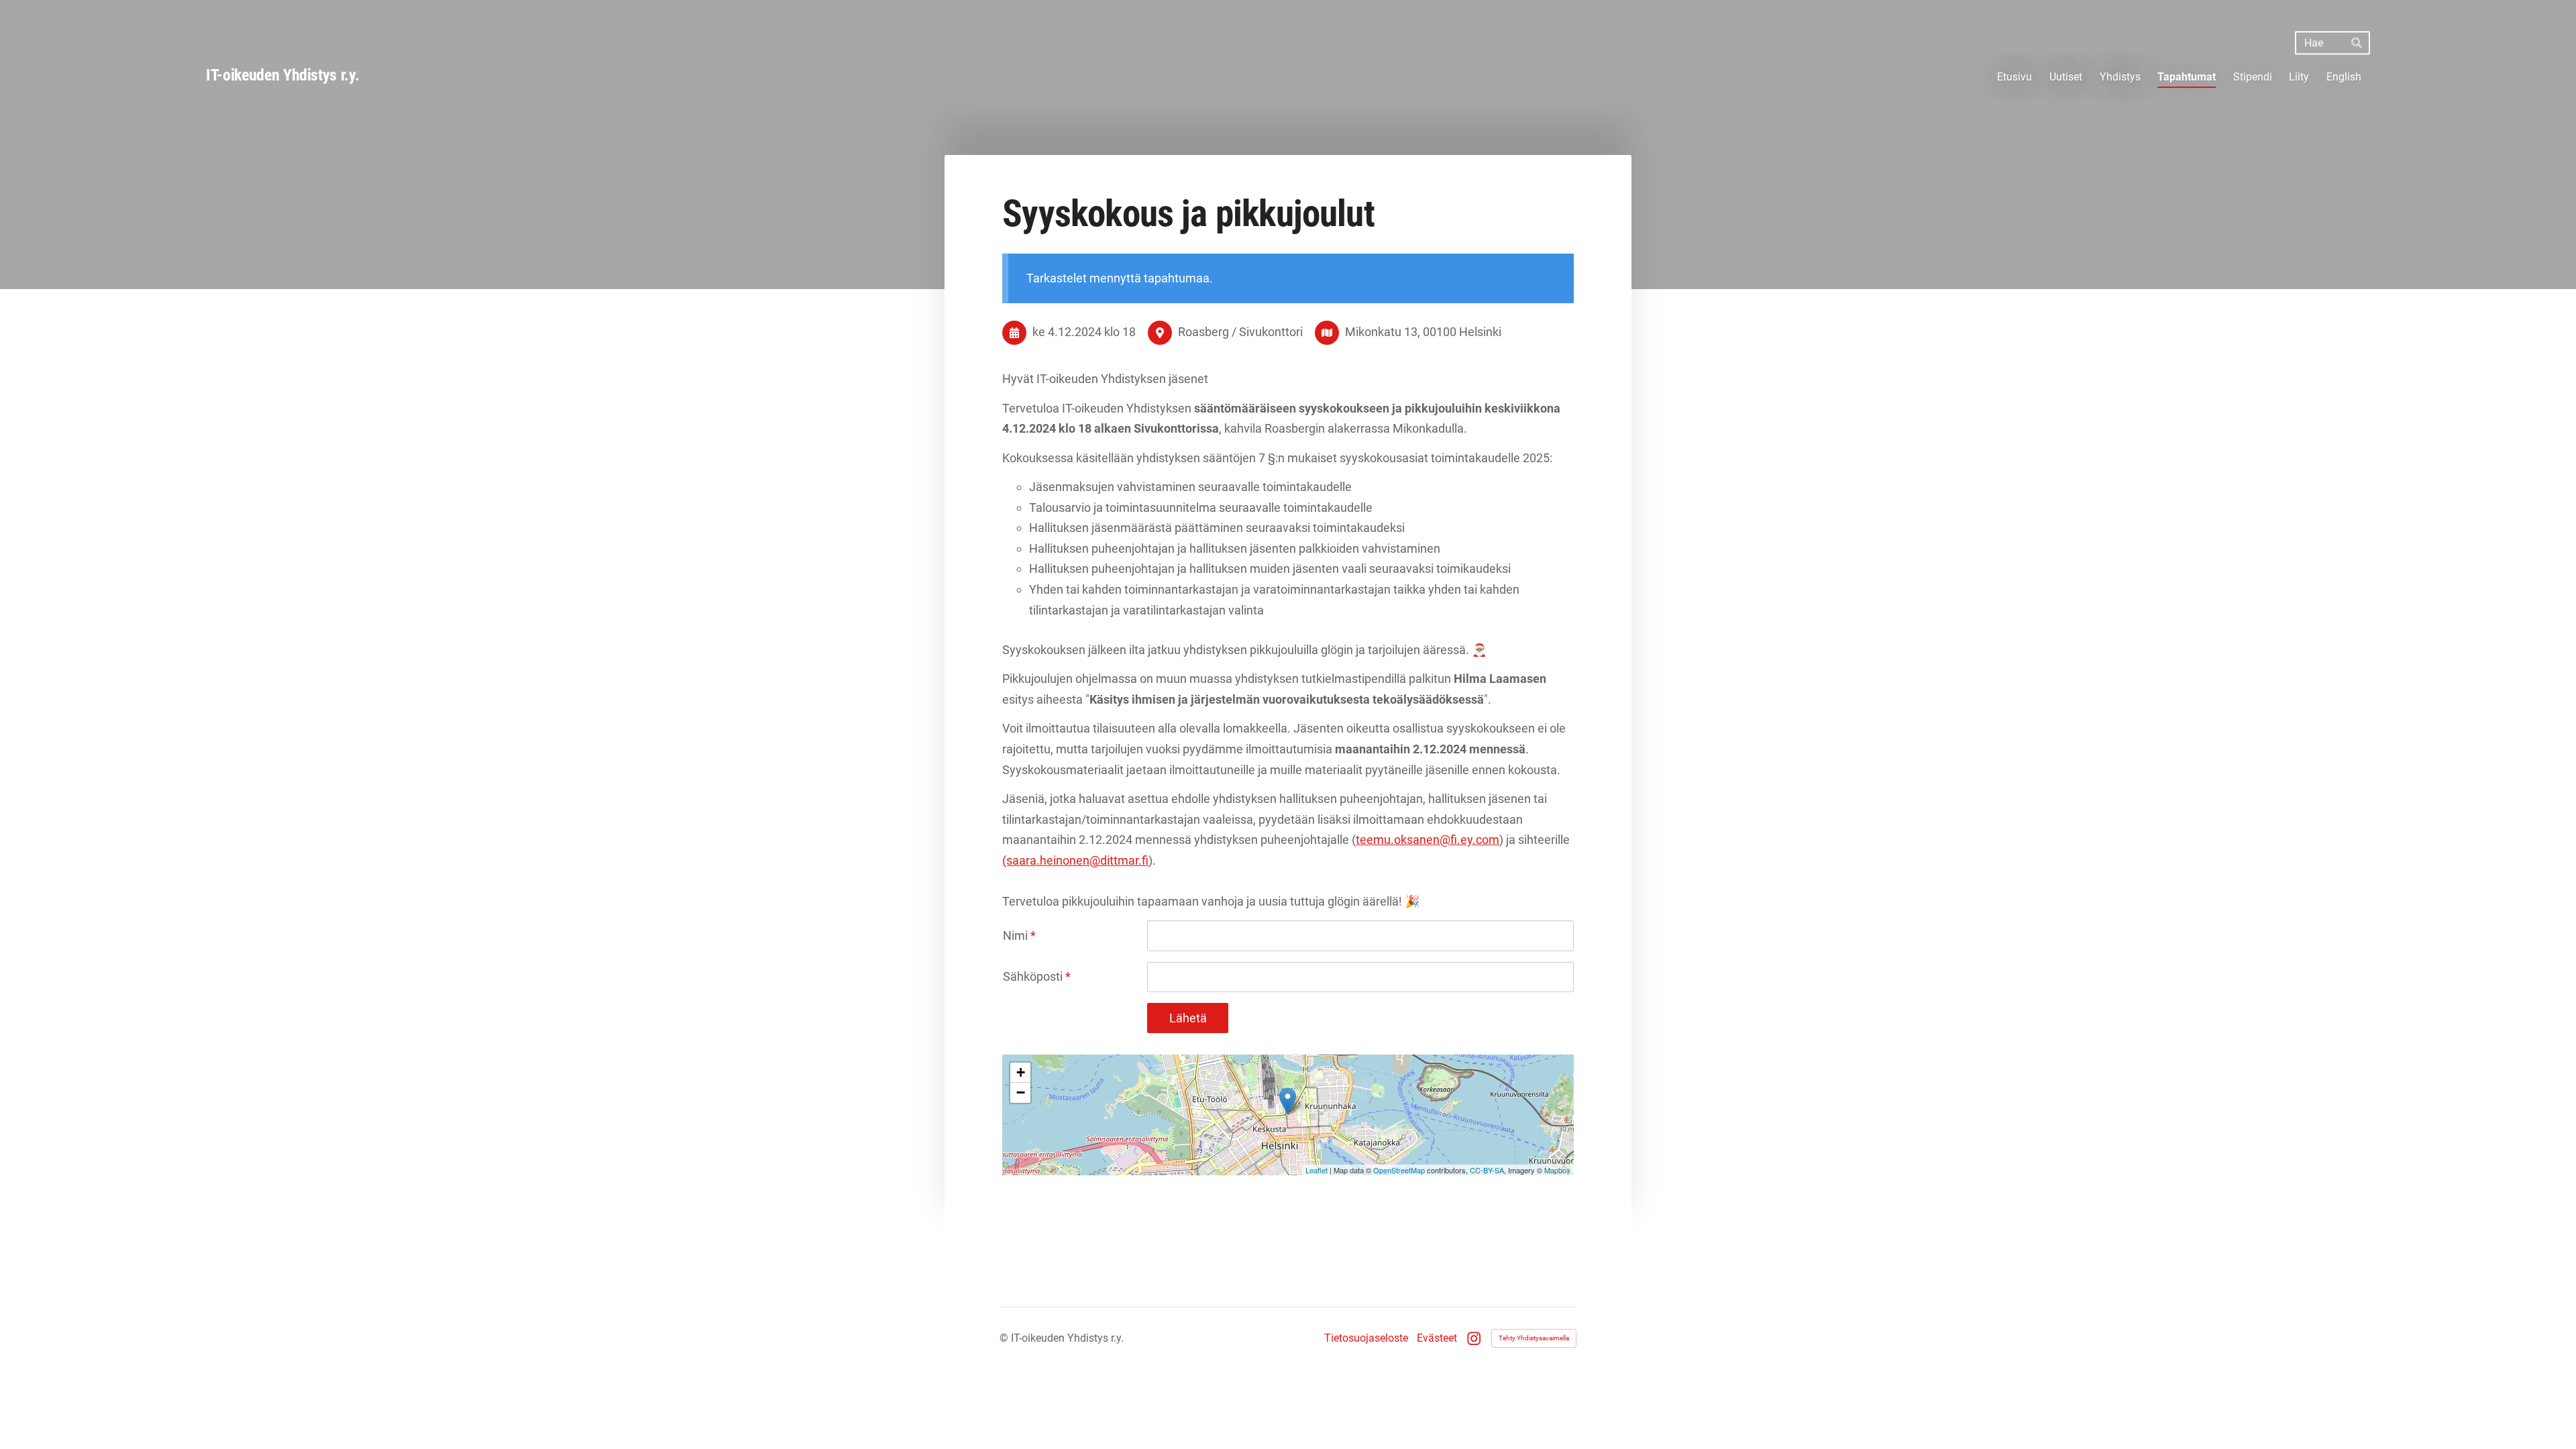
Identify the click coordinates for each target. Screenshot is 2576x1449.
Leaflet (1317, 1170)
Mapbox (1557, 1170)
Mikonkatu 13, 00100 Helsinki (1423, 332)
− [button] (1021, 1092)
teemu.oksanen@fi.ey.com (1428, 840)
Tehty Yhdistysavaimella (1534, 1338)
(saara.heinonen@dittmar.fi (1075, 860)
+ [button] (1021, 1072)
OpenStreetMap (1399, 1170)
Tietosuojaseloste (1366, 1338)
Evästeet (1437, 1338)
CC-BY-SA (1487, 1170)
